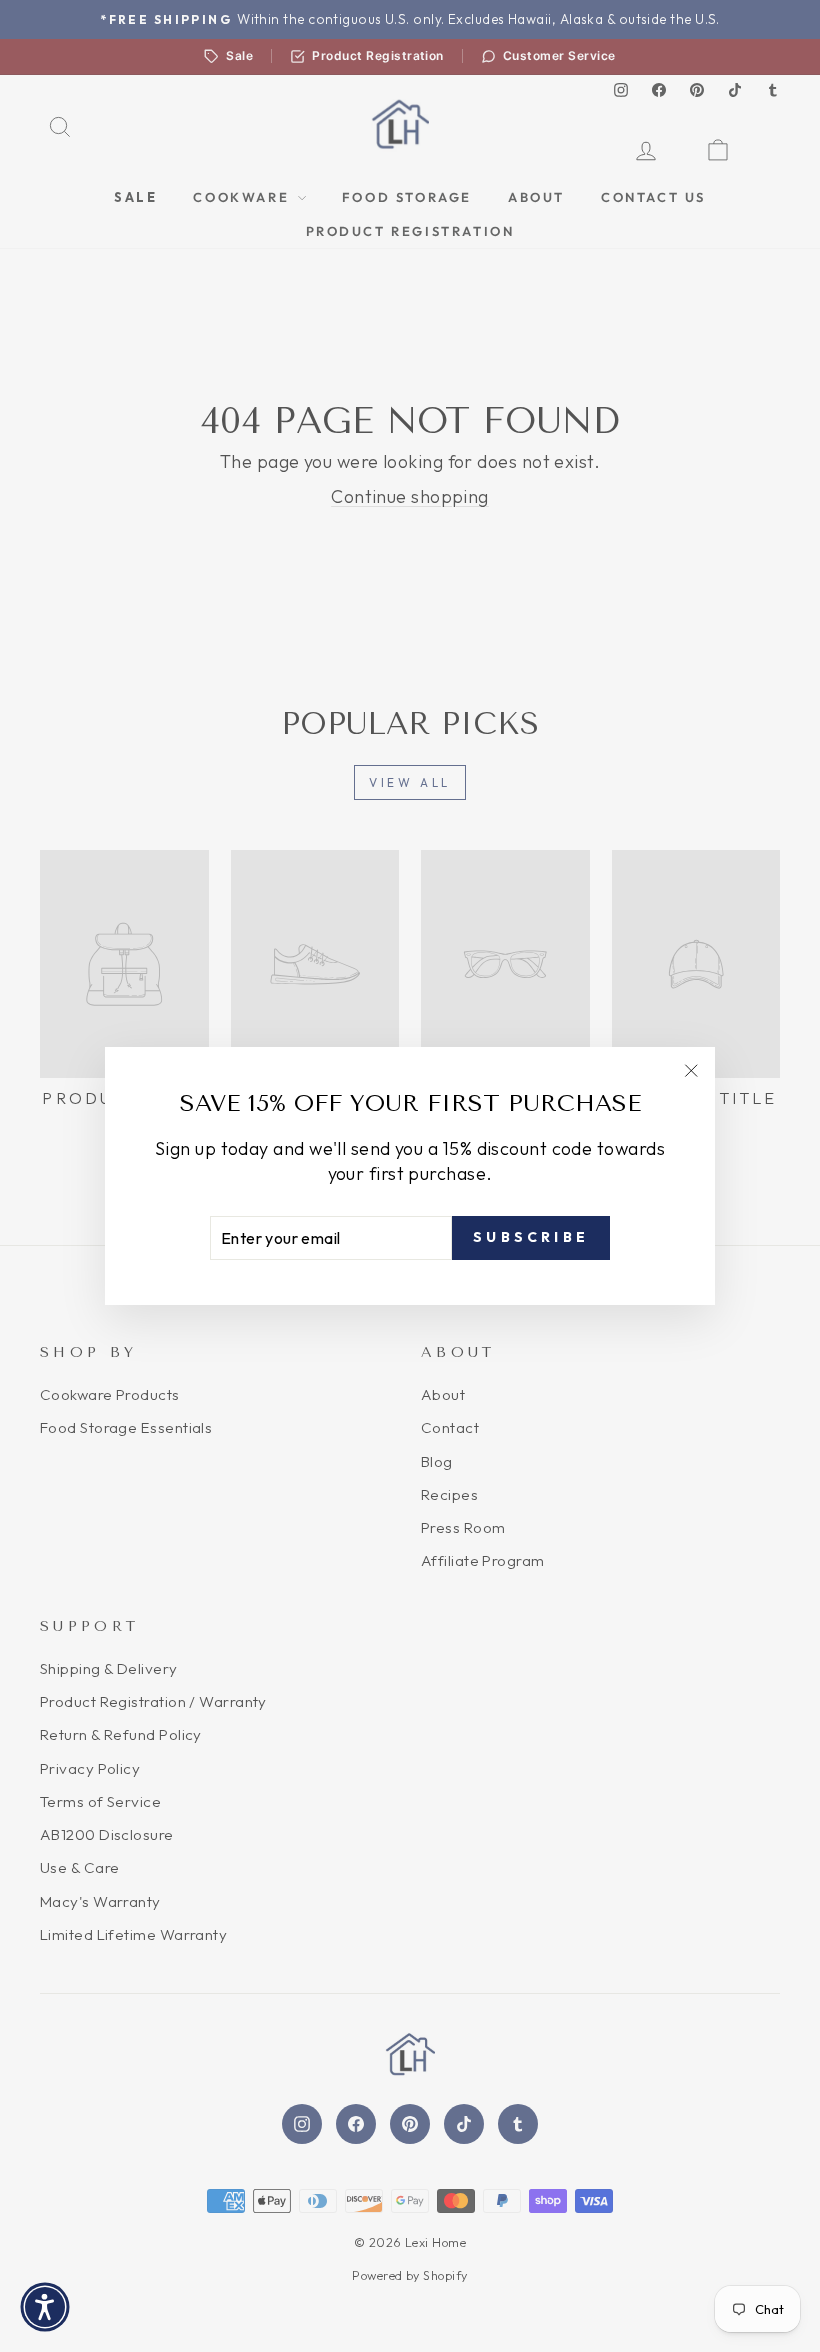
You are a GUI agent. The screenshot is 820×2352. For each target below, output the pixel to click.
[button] (45, 2307)
